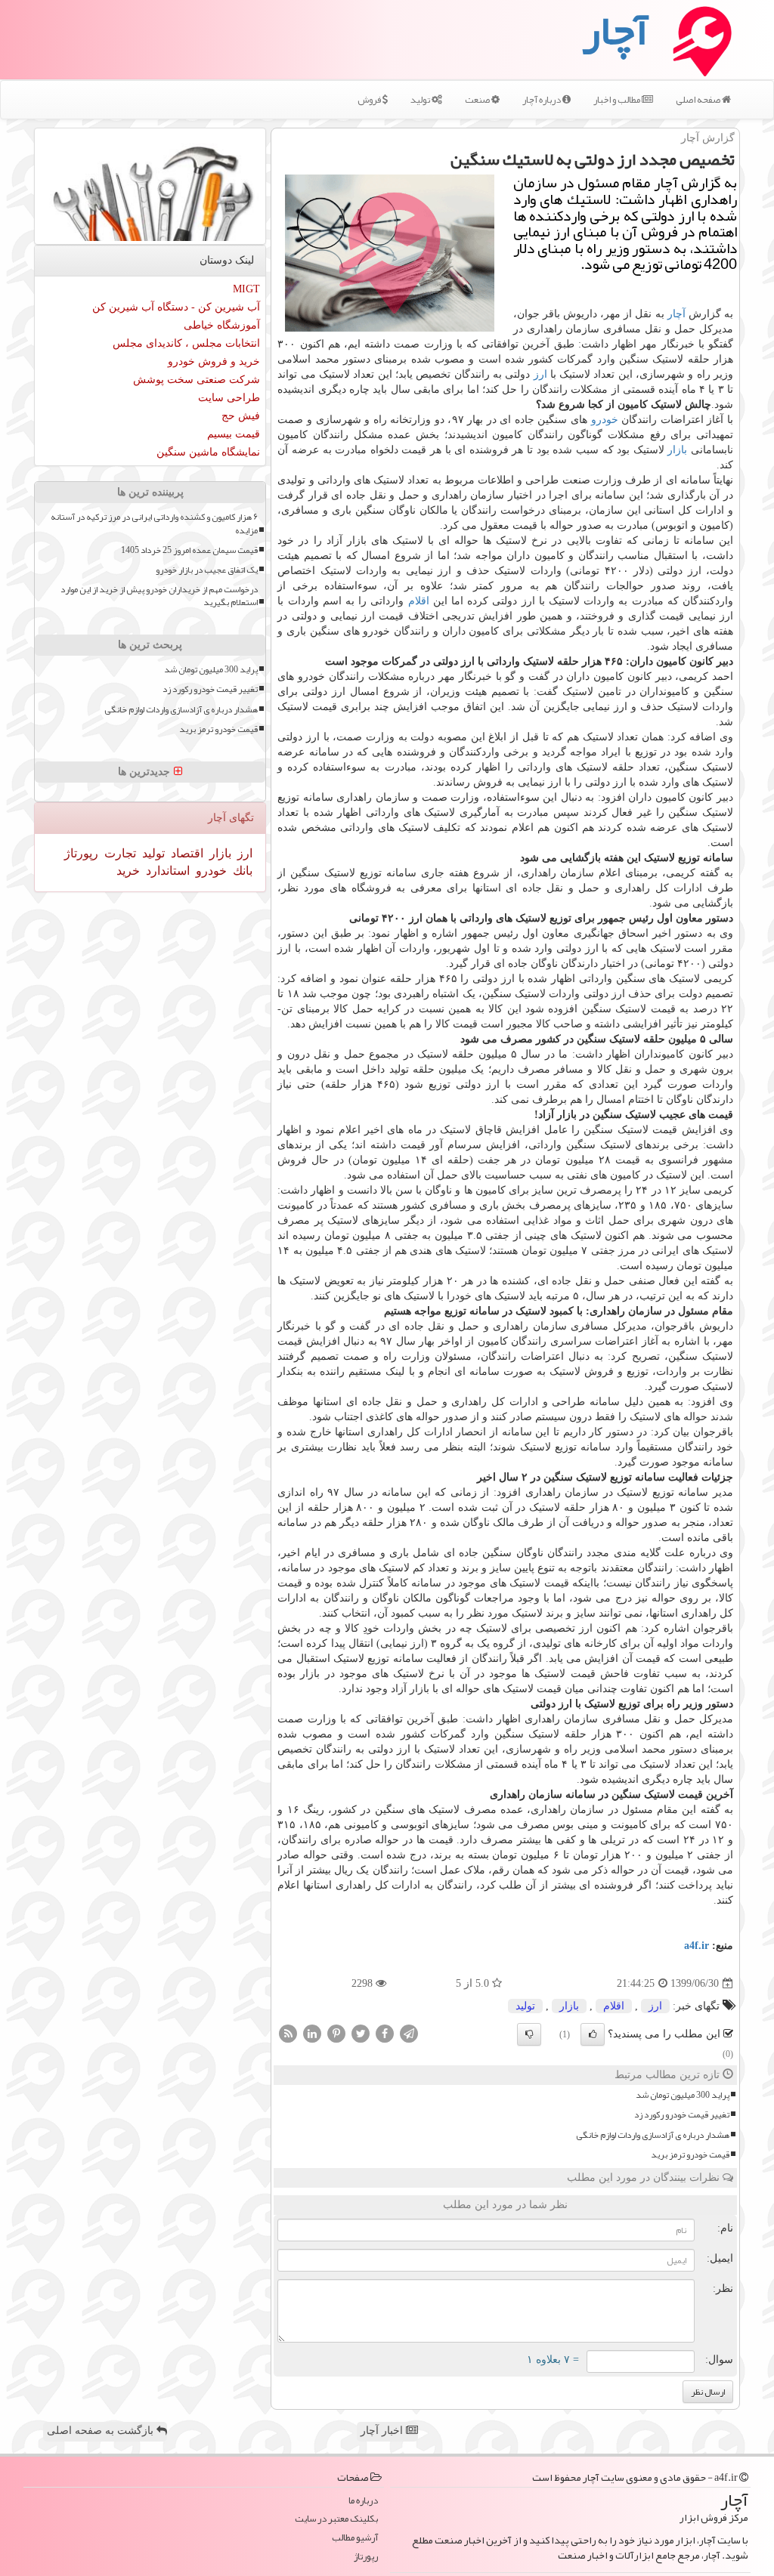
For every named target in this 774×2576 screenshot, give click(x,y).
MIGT (246, 289)
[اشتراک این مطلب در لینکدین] (312, 2033)
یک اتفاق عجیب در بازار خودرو (207, 570)
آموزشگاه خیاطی (222, 325)
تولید (421, 100)
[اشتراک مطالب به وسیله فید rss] (288, 2033)
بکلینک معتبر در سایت (336, 2519)
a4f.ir (697, 1946)
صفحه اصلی (699, 100)
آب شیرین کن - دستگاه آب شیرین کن (176, 307)
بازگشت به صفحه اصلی (102, 2431)
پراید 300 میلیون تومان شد (683, 2095)
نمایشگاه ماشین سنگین (208, 452)
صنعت (478, 100)
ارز (540, 374)
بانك (241, 871)
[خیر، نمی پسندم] (529, 2034)
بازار (677, 450)
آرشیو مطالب (355, 2538)
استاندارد (166, 871)
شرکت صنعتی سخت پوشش (197, 380)
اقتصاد (186, 853)
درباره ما (363, 2501)
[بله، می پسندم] (593, 2034)
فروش (370, 100)
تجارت (119, 853)
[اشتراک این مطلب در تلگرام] (409, 2033)
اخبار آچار (383, 2431)
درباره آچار (542, 100)
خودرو (605, 420)
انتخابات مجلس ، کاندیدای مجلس (186, 343)
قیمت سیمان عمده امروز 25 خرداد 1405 (189, 550)
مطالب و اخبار (618, 100)
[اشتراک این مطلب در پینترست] (336, 2033)
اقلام (419, 601)
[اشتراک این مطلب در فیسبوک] (385, 2033)
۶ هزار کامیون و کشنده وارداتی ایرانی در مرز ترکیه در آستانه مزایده (154, 524)
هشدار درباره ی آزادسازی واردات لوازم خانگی (653, 2135)
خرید (128, 871)
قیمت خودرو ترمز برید (690, 2155)
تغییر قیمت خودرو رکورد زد (682, 2115)
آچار (676, 314)
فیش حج (241, 416)
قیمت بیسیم (234, 434)
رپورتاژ (81, 853)
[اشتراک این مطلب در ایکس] (361, 2033)
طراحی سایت (229, 398)
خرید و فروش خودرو (214, 361)
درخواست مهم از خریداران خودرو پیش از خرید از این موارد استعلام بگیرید (159, 596)
